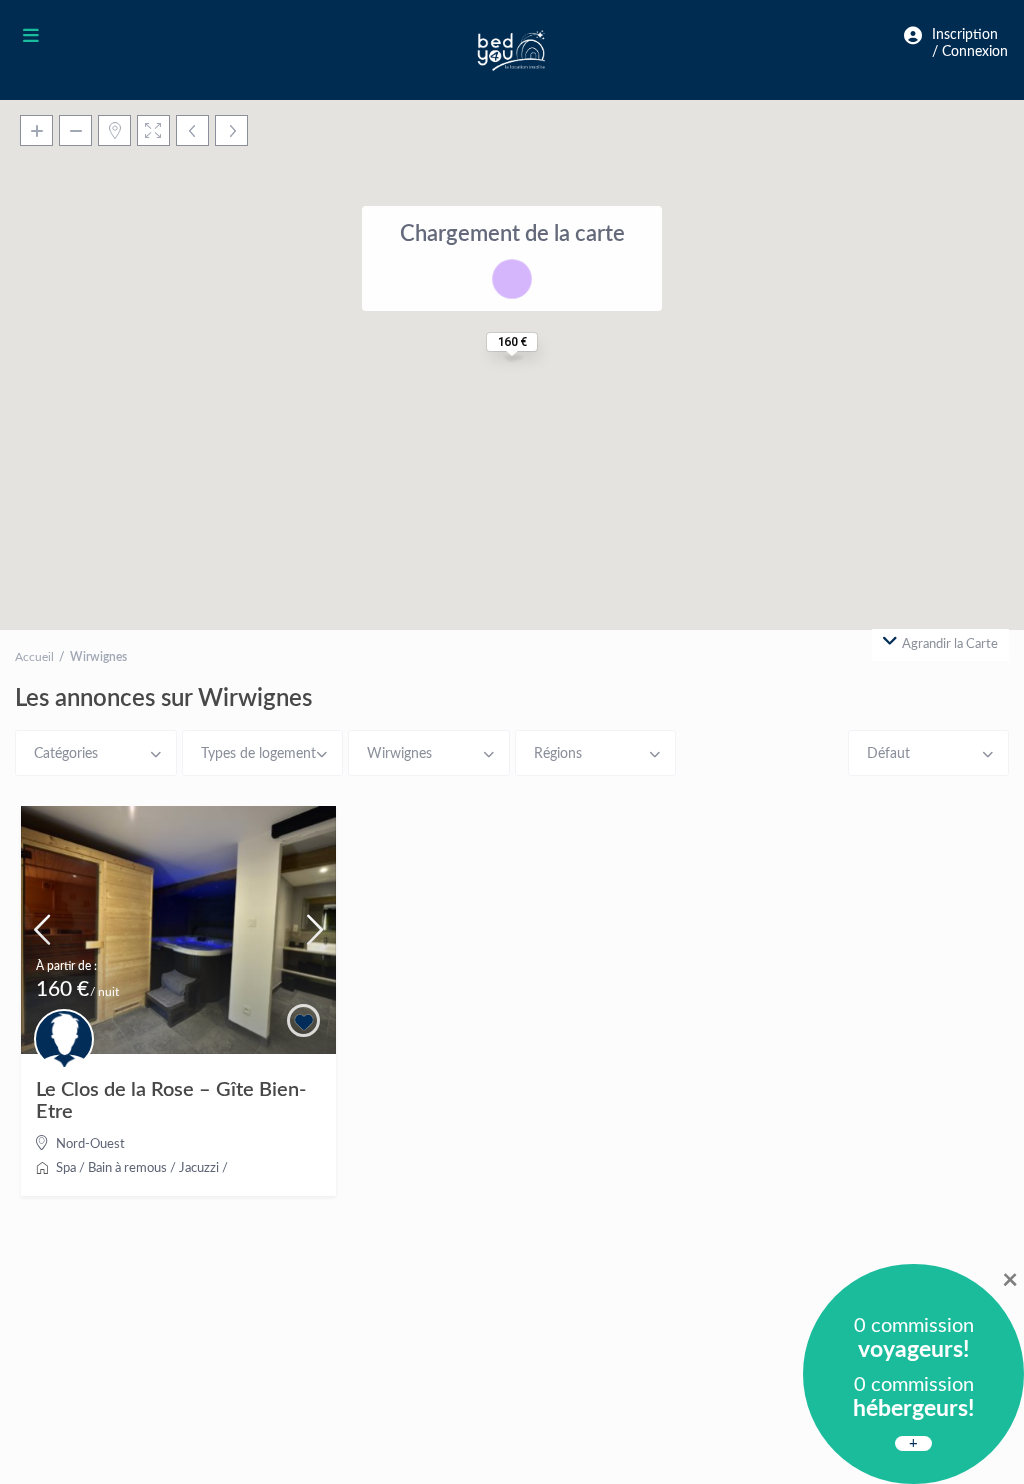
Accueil (34, 657)
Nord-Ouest (90, 1144)
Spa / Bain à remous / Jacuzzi (137, 1168)
